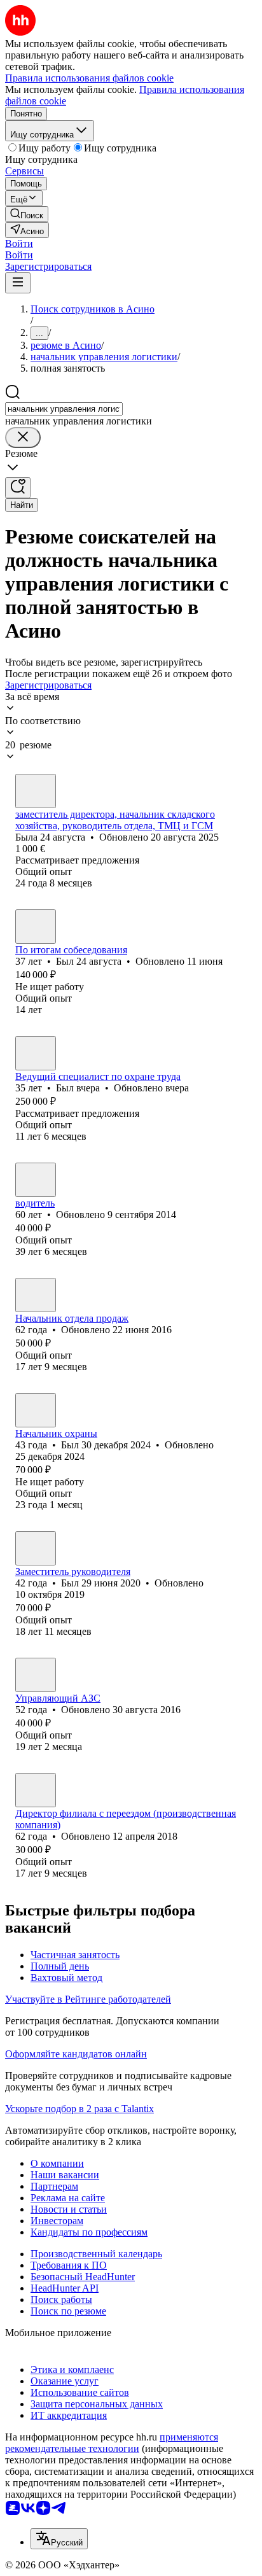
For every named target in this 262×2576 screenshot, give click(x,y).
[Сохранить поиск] (18, 488)
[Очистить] (23, 437)
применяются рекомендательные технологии (112, 2443)
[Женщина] (36, 791)
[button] (19, 243)
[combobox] (64, 409)
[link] (27, 214)
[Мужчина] (36, 927)
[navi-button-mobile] (18, 283)
